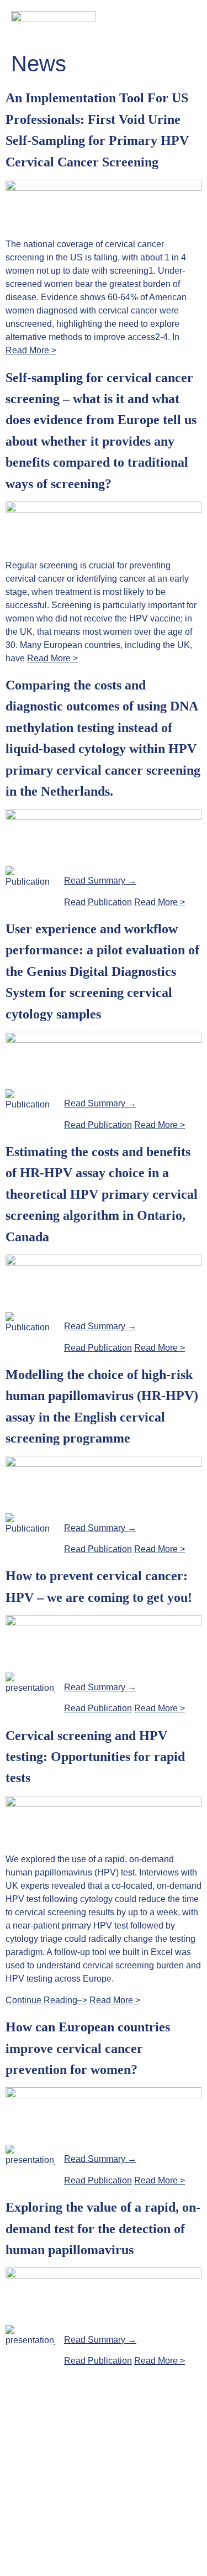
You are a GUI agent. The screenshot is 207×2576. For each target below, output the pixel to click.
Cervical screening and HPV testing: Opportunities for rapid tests (95, 1757)
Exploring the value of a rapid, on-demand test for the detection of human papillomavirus (103, 2228)
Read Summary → (100, 881)
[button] (191, 18)
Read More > (31, 350)
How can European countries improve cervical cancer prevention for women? (88, 2048)
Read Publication (98, 902)
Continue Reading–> (46, 2000)
